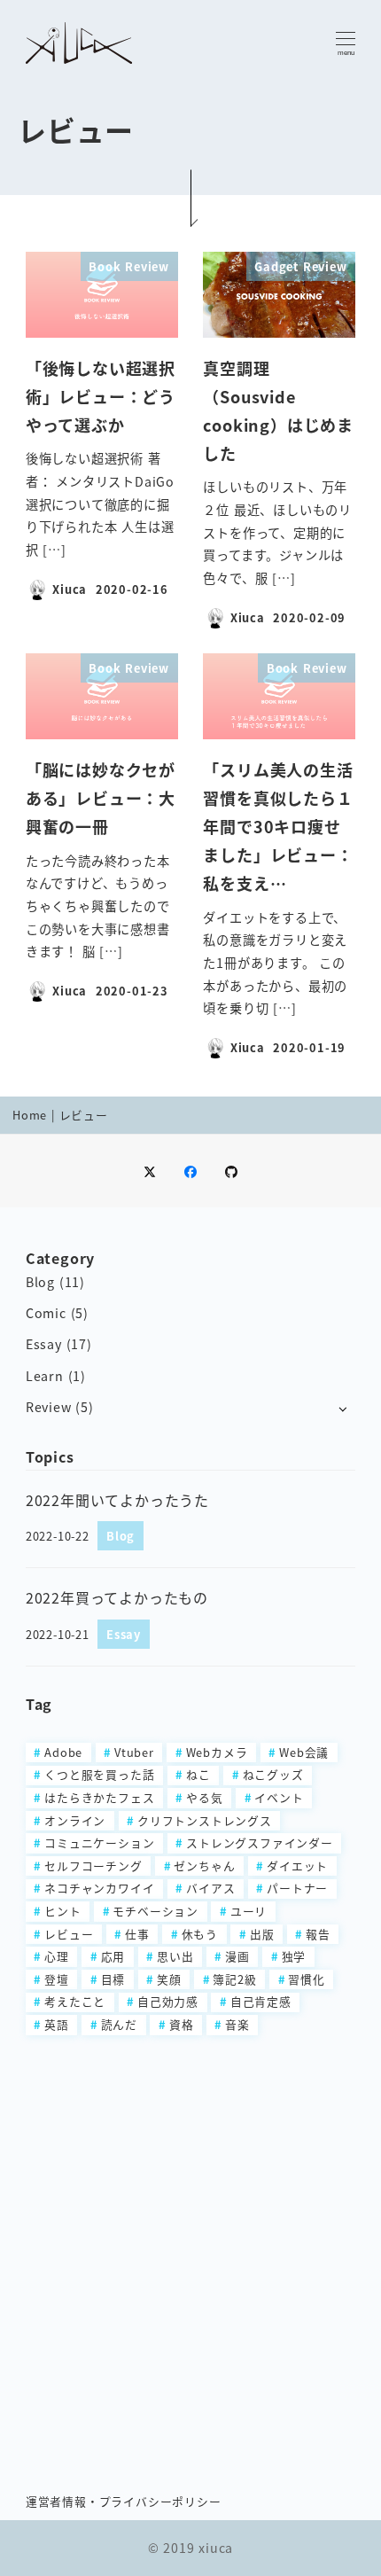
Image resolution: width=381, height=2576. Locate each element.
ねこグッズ (273, 1774)
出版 (262, 1934)
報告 (318, 1934)
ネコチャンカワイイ (99, 1888)
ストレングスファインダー (260, 1842)
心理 (57, 1956)
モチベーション (156, 1911)
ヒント (62, 1911)
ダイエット (297, 1866)
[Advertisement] (190, 2254)
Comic (46, 1313)
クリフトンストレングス (205, 1820)
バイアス (210, 1888)
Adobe (63, 1752)
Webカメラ (217, 1752)
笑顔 (169, 1979)
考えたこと (75, 2001)
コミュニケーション (99, 1842)
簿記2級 (234, 1979)
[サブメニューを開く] (342, 1408)
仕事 (137, 1934)
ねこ (198, 1774)
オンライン (75, 1820)
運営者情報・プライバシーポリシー (124, 2501)
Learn (45, 1376)
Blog (40, 1282)
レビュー (69, 1934)
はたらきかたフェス (99, 1797)
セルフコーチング (93, 1866)
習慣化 (306, 1979)
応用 (113, 1956)
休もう (200, 1934)
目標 (113, 1979)
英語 (57, 2024)
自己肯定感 (261, 2001)
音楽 (237, 2024)
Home (30, 1115)
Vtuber (134, 1752)
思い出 (175, 1956)
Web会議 (304, 1752)
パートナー (297, 1888)
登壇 (57, 1979)
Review (49, 1407)
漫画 (237, 1956)
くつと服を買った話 (99, 1774)
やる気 (204, 1797)
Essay (44, 1344)
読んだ (119, 2024)
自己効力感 (168, 2001)
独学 (294, 1956)
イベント (279, 1797)
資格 (182, 2024)
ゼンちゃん (204, 1866)
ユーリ (249, 1911)
